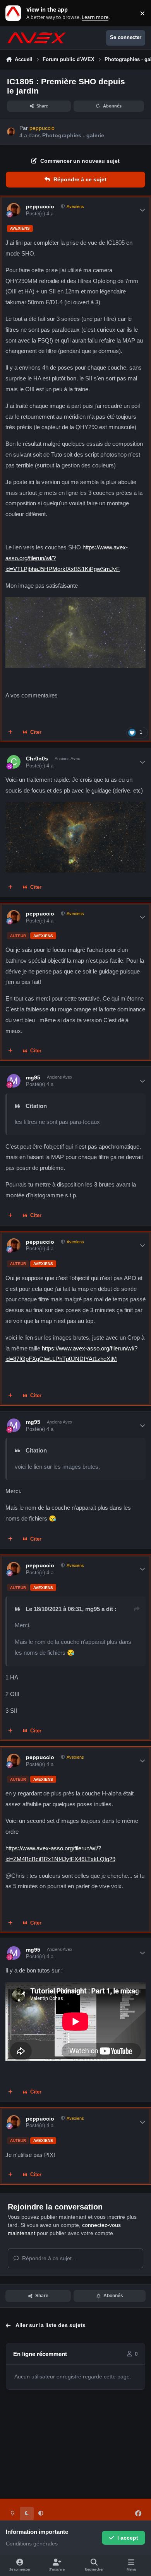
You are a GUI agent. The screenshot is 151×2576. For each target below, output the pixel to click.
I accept (128, 2538)
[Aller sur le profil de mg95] (14, 1081)
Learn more (15, 13)
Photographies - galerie (73, 135)
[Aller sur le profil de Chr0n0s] (14, 762)
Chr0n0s (37, 759)
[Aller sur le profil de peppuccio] (11, 132)
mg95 (33, 1077)
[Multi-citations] (10, 733)
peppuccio (40, 206)
